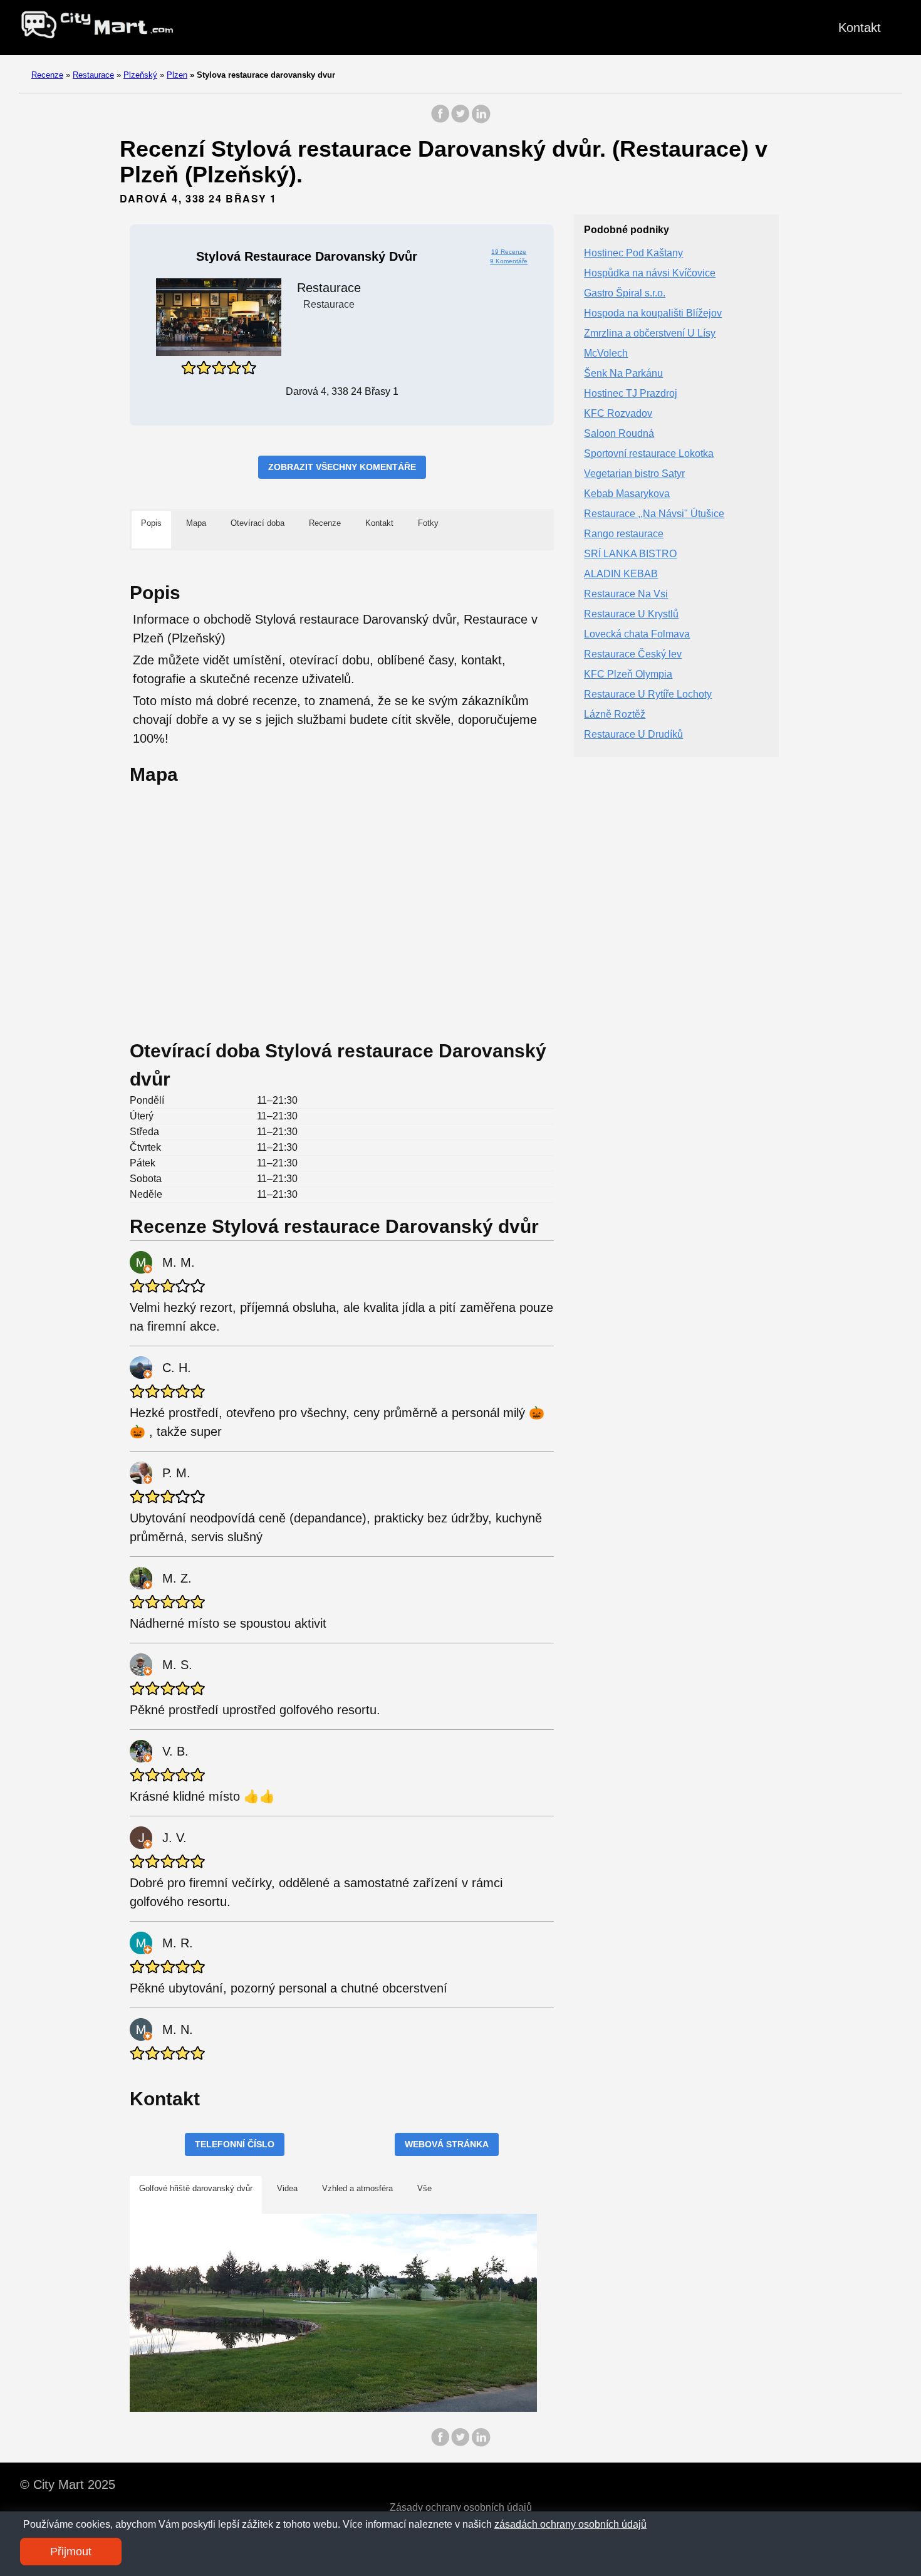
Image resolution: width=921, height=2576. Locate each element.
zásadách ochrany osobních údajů (570, 2524)
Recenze (47, 75)
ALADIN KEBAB (621, 574)
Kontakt (860, 28)
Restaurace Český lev (633, 655)
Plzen (177, 75)
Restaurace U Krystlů (631, 615)
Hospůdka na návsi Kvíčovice (650, 274)
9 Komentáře (509, 261)
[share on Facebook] (440, 120)
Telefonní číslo (235, 2144)
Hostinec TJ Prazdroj (631, 394)
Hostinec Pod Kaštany (633, 254)
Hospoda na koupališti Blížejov (653, 314)
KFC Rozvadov (618, 414)
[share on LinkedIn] (481, 120)
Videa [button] (287, 2188)
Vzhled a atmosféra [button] (357, 2188)
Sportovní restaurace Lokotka (649, 454)
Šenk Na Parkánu (623, 374)
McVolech (606, 354)
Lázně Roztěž (615, 715)
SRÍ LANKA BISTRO (630, 554)
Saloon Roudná (619, 434)
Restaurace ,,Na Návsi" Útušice (654, 514)
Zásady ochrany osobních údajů (461, 2507)
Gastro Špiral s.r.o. (625, 294)
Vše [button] (424, 2188)
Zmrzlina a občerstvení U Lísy (650, 334)
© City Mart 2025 (68, 2484)
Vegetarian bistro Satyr (634, 474)
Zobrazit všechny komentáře (342, 467)
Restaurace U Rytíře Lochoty (648, 695)
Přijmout (71, 2552)
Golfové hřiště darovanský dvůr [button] (196, 2188)
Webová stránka (447, 2144)
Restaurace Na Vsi (626, 594)
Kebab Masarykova (627, 494)
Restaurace (93, 75)
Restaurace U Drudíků (633, 735)
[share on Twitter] (460, 120)
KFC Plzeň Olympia (628, 675)
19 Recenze (509, 252)
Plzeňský (140, 75)
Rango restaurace (624, 534)
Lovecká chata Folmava (637, 635)
